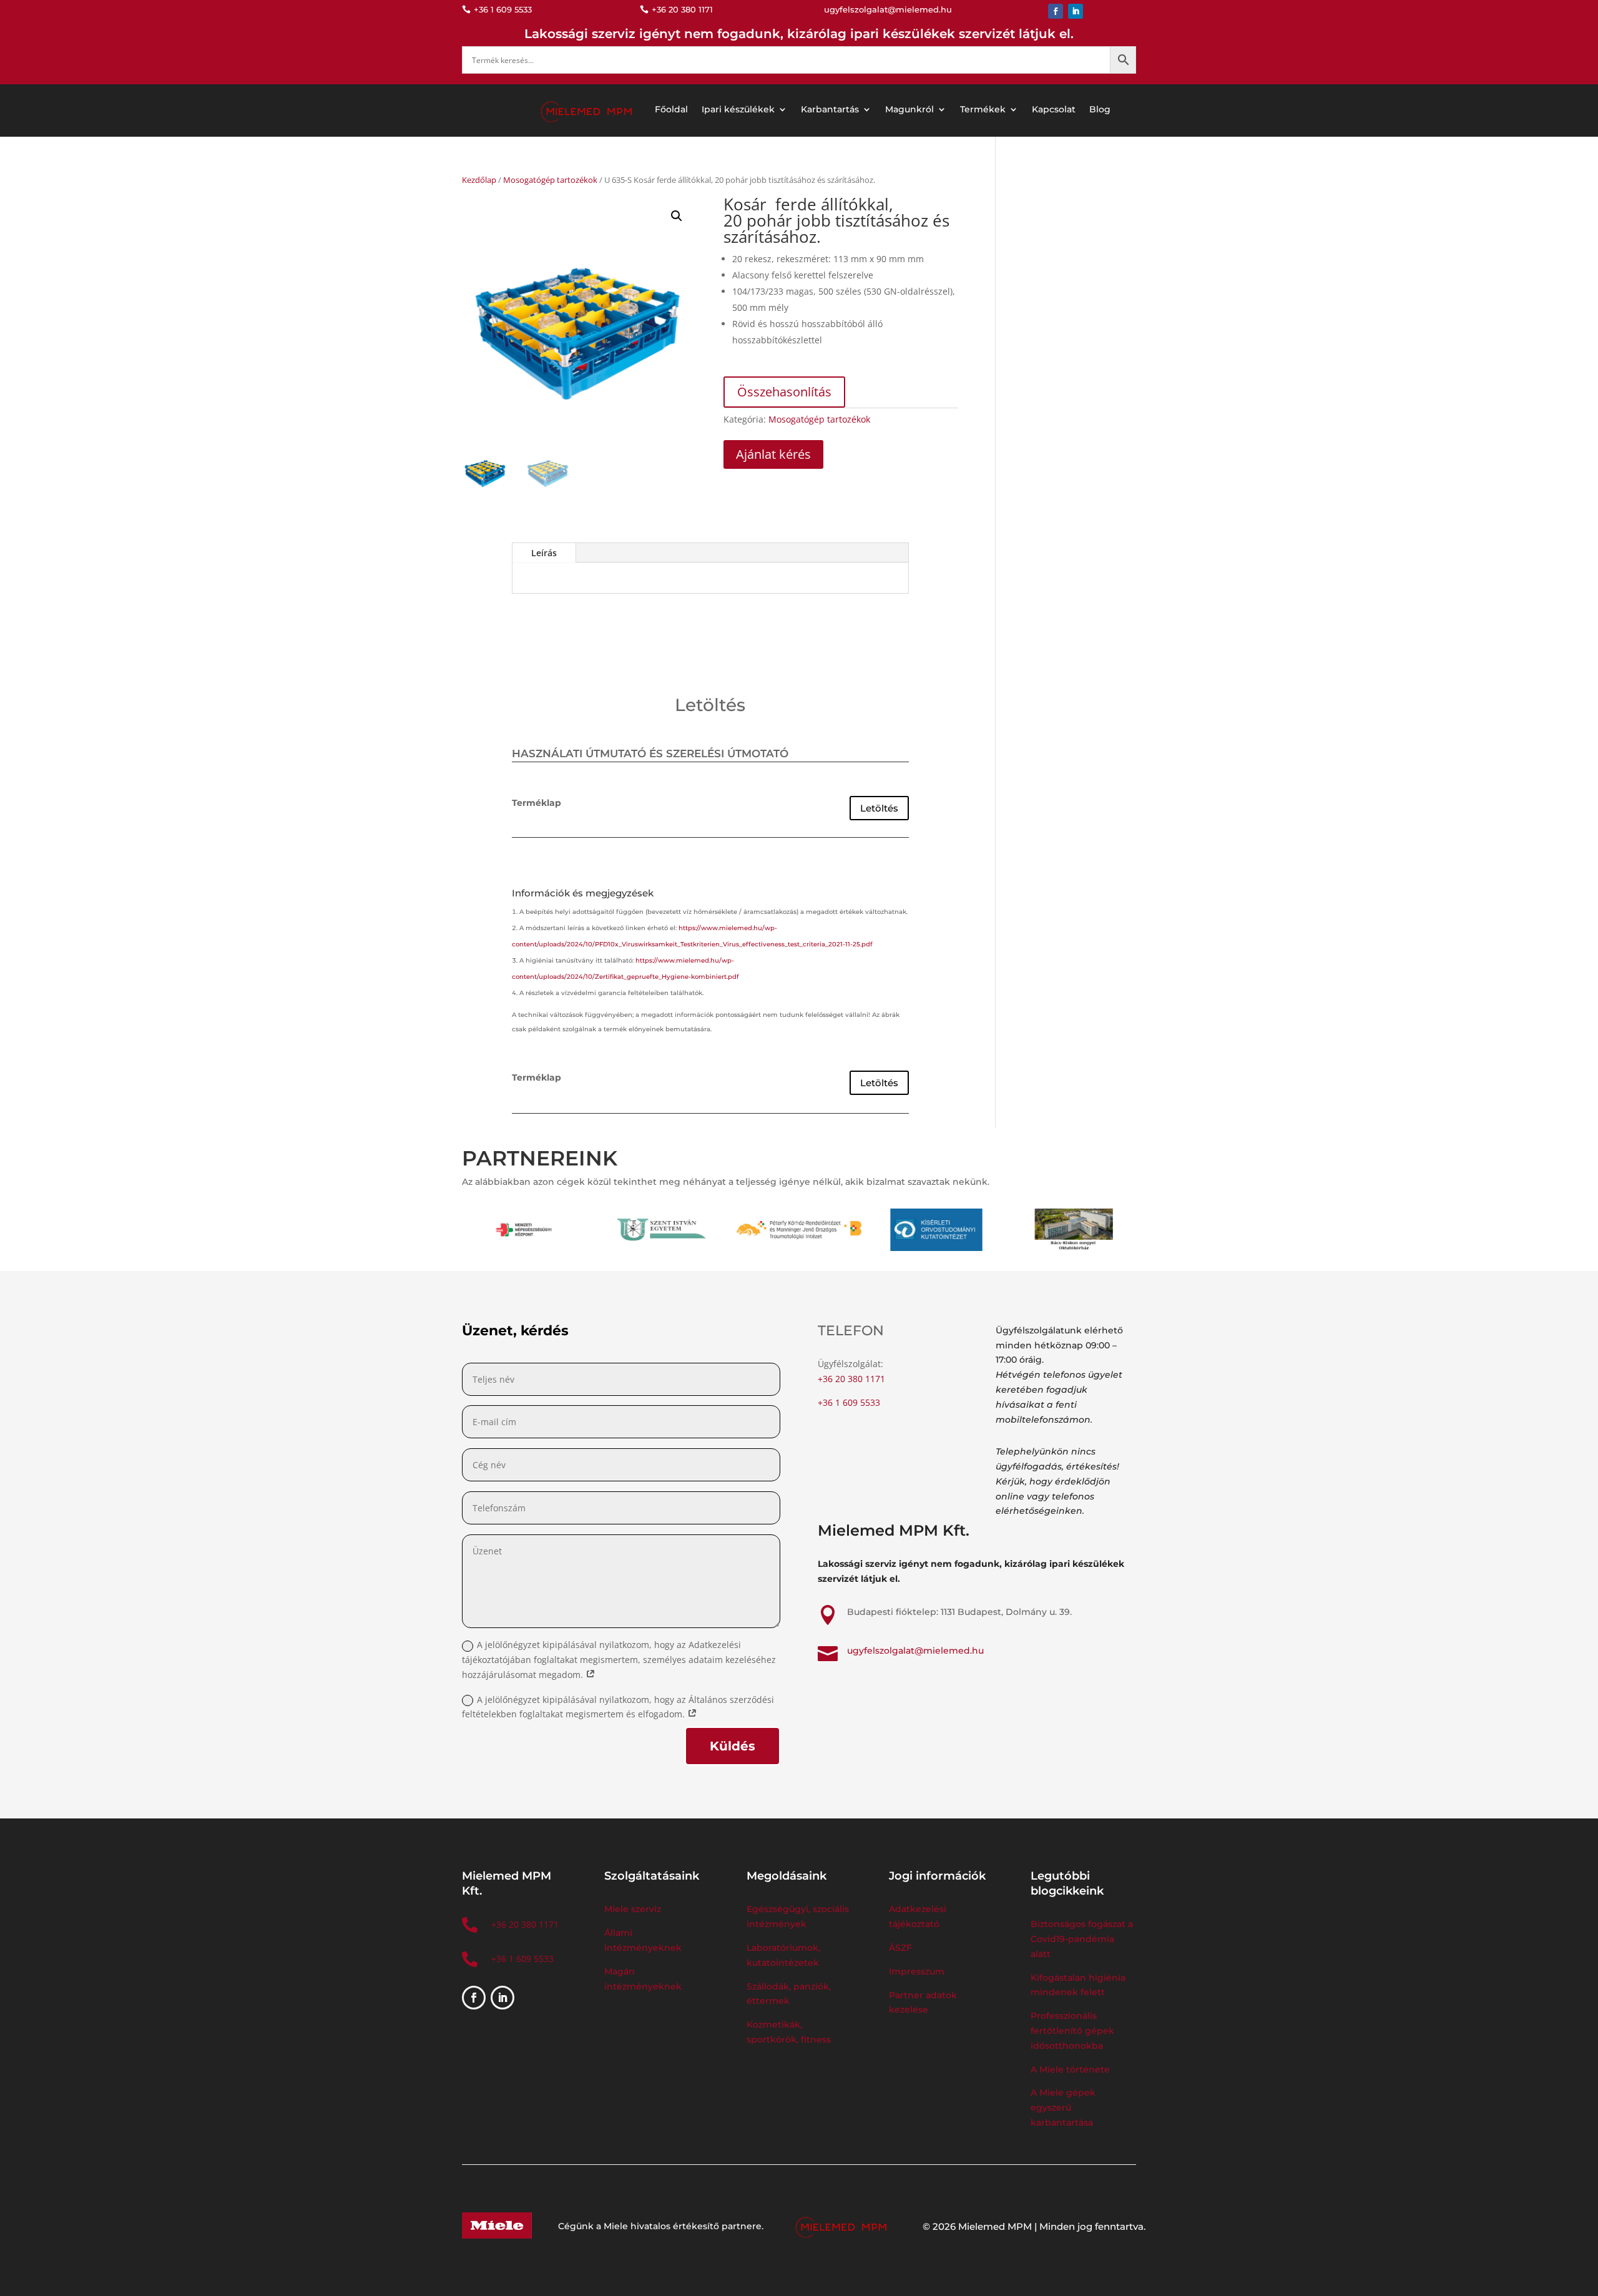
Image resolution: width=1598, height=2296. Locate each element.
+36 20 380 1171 (851, 1379)
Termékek (983, 109)
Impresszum (917, 1971)
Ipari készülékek (738, 109)
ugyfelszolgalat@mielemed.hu (915, 1651)
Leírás (544, 553)
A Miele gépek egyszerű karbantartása (1063, 2107)
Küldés (733, 1746)
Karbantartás (830, 109)
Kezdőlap (479, 180)
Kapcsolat (1054, 109)
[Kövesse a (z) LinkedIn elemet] (1076, 11)
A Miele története (1070, 2069)
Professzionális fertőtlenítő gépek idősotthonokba (1072, 2031)
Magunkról (909, 109)
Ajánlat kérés (773, 454)
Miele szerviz (633, 1909)
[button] (677, 216)
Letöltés (879, 808)
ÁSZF (902, 1948)
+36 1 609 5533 (849, 1402)
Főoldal (671, 109)
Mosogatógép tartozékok (550, 180)
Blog (1100, 109)
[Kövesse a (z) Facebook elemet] (1056, 11)
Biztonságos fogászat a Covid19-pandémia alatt (1082, 1939)
